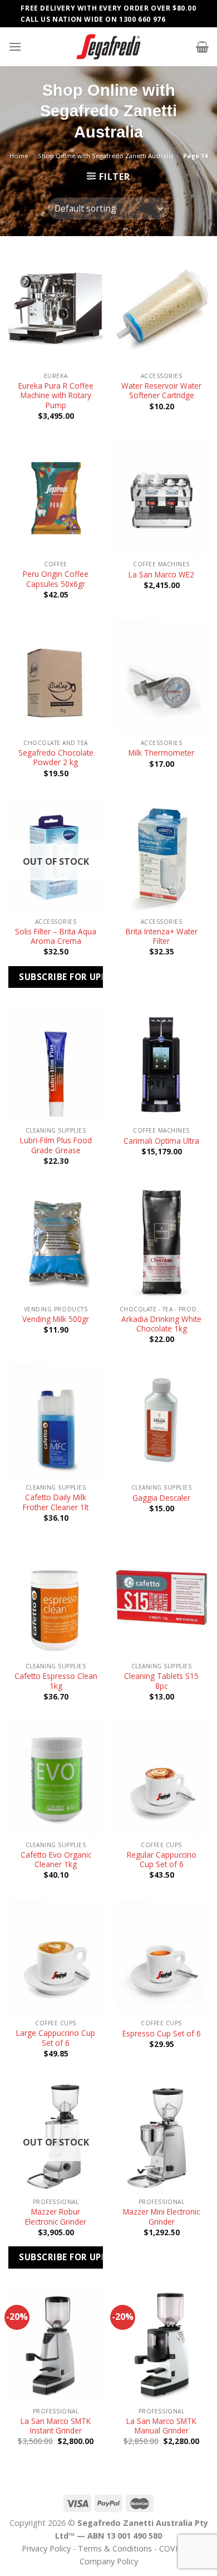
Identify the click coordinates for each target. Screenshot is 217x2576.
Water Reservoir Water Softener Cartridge (161, 391)
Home (19, 156)
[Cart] (202, 47)
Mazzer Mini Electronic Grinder (161, 2217)
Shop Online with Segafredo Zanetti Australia (106, 156)
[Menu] (15, 46)
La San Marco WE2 (161, 575)
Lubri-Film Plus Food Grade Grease (56, 1145)
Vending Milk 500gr (56, 1319)
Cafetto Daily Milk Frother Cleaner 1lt (56, 1502)
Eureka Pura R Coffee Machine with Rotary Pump (56, 396)
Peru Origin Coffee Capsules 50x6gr (56, 579)
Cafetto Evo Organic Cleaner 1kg (56, 1860)
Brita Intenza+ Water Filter (162, 936)
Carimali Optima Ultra (161, 1141)
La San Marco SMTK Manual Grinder (161, 2426)
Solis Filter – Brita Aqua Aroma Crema (56, 936)
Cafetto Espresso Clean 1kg (56, 1681)
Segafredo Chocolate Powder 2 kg (56, 758)
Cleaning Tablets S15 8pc (161, 1681)
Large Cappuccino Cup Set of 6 (56, 2038)
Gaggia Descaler (161, 1498)
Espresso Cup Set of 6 (162, 2034)
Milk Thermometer (161, 753)
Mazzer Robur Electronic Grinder (56, 2217)
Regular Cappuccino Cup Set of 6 (162, 1860)
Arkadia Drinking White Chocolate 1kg (161, 1324)
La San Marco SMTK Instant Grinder (56, 2426)
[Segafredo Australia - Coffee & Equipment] (108, 47)
